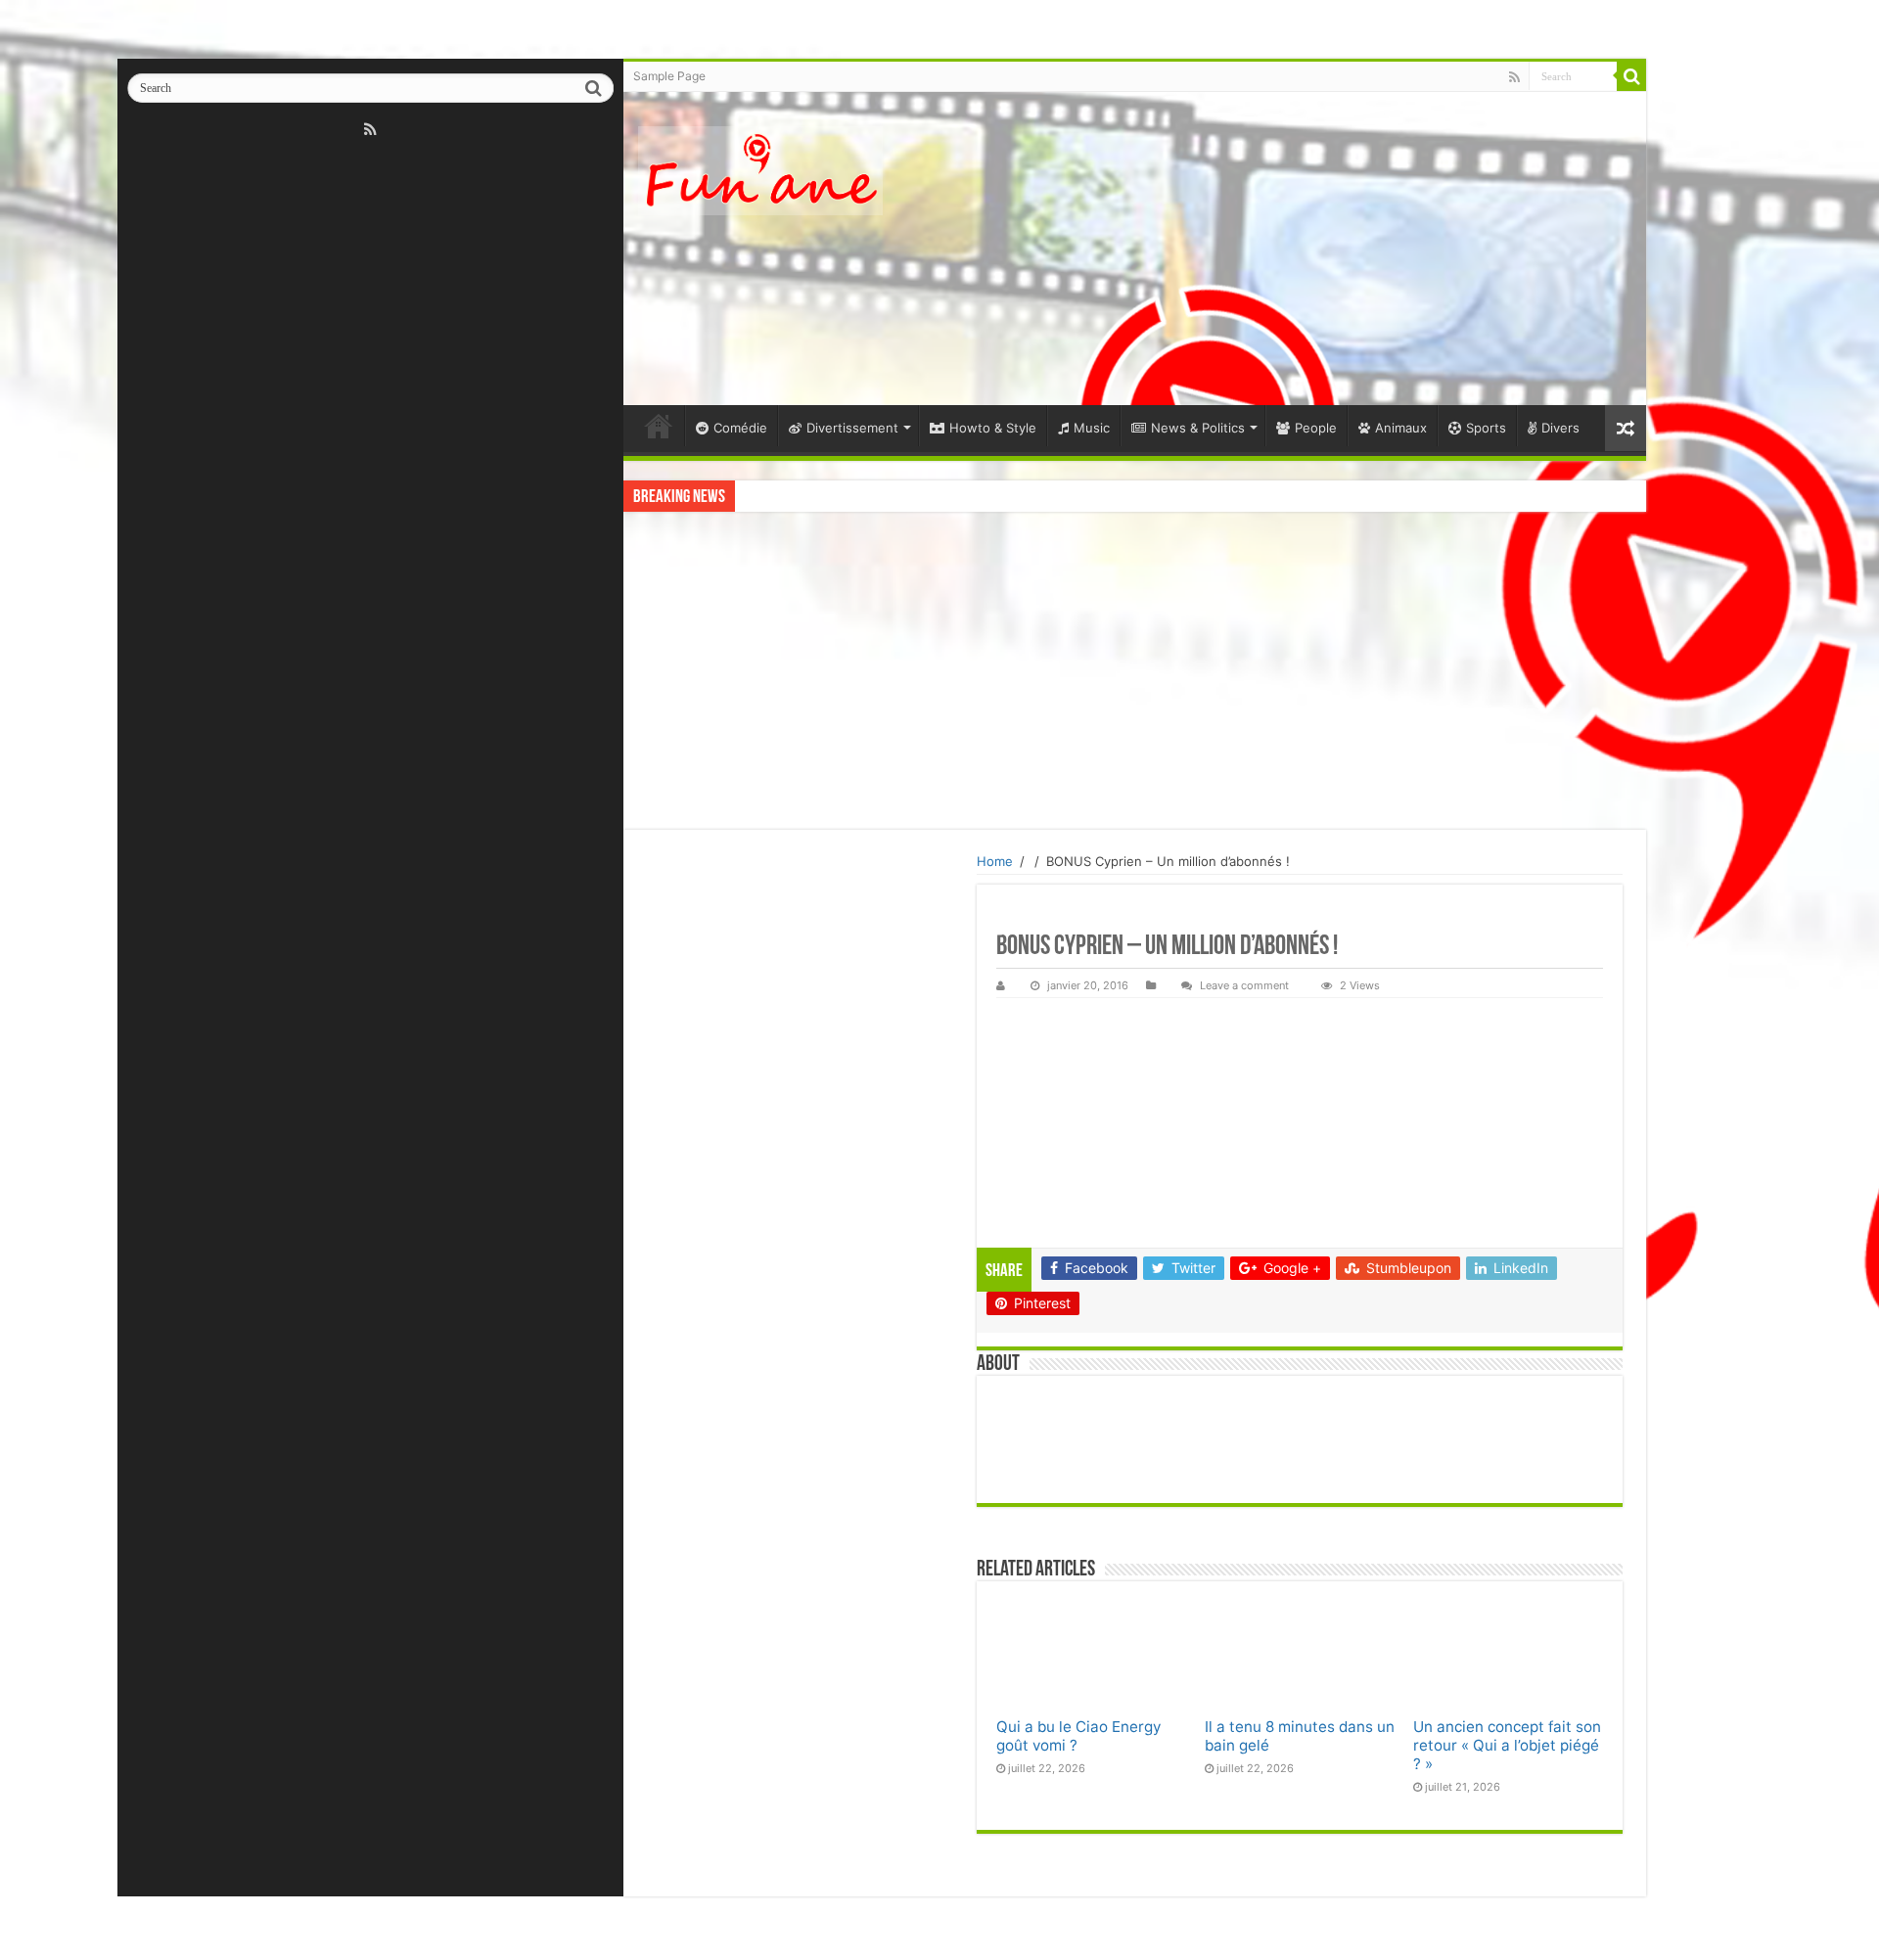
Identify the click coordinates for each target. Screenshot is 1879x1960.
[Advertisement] (1275, 249)
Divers (1560, 428)
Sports (1486, 428)
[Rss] (370, 129)
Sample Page (669, 76)
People (1316, 428)
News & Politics (1198, 428)
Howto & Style (993, 428)
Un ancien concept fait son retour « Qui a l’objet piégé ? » (1507, 1745)
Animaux (1401, 428)
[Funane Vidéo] (760, 171)
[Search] (593, 88)
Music (1092, 428)
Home (995, 861)
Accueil (659, 426)
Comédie (740, 428)
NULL (1091, 1654)
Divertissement (852, 428)
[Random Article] (1626, 428)
